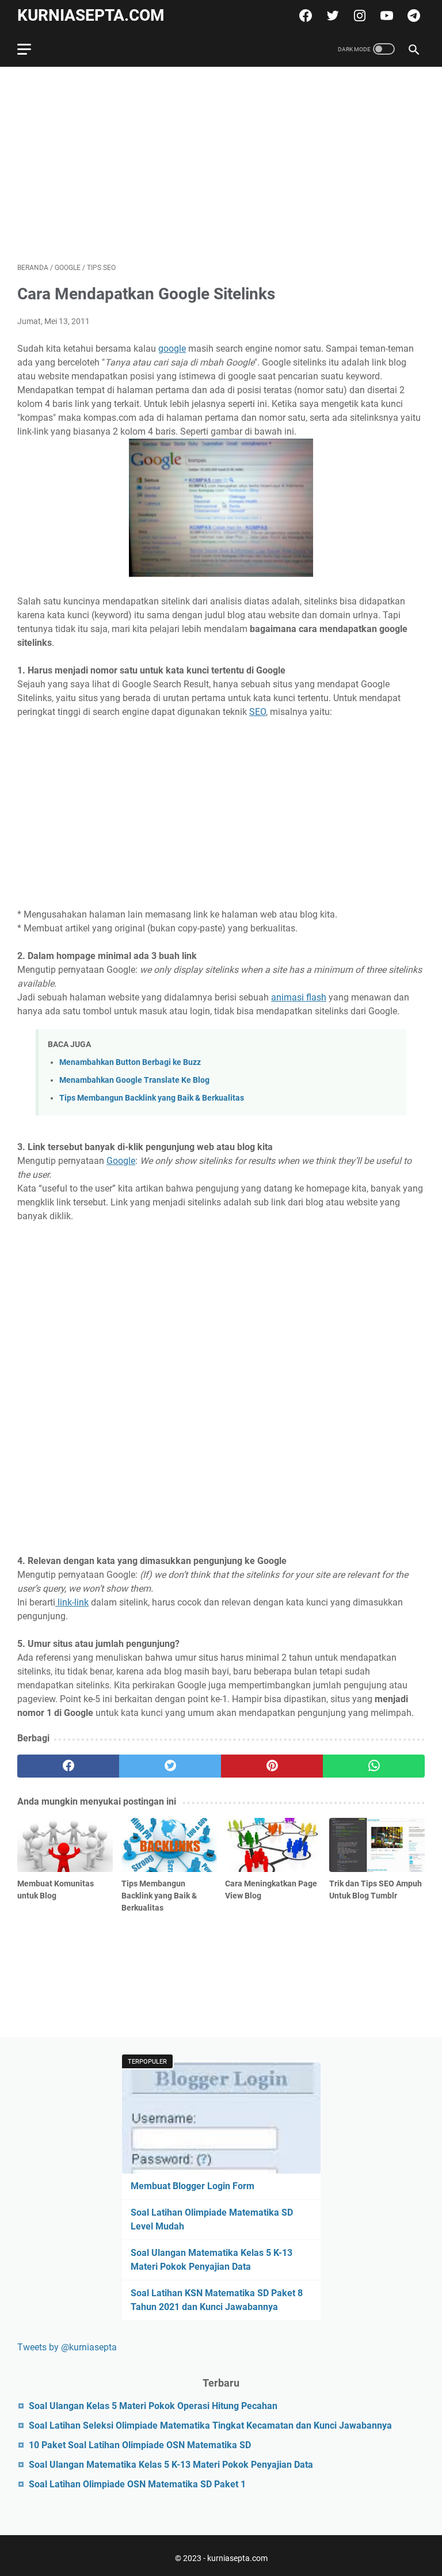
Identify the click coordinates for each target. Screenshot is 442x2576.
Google (121, 1161)
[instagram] (358, 16)
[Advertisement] (221, 165)
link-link (72, 1602)
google (172, 349)
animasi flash (299, 997)
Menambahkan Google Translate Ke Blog (134, 1080)
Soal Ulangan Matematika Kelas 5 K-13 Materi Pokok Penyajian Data (171, 2465)
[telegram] (412, 16)
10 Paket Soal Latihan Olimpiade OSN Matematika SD (140, 2445)
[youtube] (385, 16)
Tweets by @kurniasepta (67, 2347)
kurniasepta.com (91, 15)
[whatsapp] (374, 1766)
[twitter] (331, 16)
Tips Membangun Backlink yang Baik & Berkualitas (152, 1098)
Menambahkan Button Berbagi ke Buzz (130, 1062)
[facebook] (304, 16)
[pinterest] (272, 1766)
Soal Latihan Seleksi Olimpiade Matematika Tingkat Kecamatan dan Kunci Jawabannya (210, 2425)
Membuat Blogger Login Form (193, 2186)
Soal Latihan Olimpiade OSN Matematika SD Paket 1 (137, 2484)
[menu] (31, 49)
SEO (258, 712)
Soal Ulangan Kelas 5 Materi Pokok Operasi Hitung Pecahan (153, 2406)
